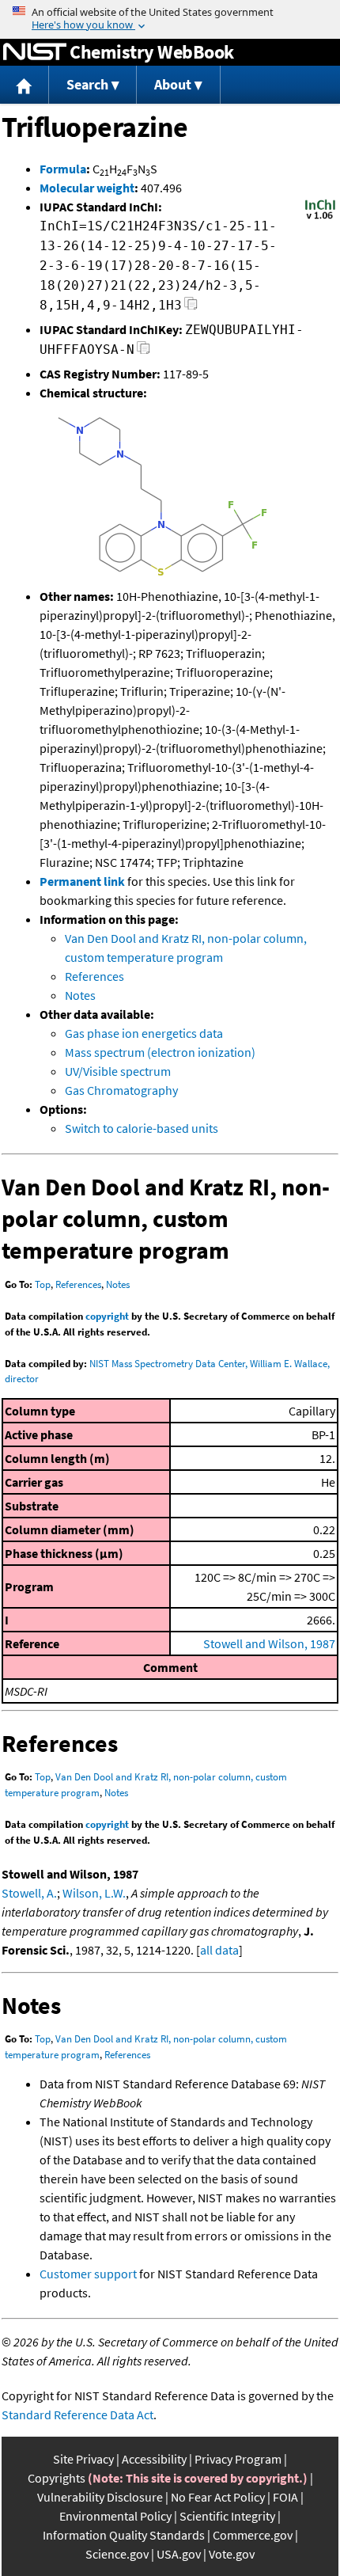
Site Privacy (83, 2459)
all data (219, 1950)
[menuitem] (25, 85)
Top (43, 1284)
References (94, 976)
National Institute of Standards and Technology (35, 52)
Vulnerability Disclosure (100, 2497)
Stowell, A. (29, 1893)
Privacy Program (238, 2459)
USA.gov (179, 2554)
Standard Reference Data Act (77, 2415)
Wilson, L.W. (94, 1893)
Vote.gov (232, 2554)
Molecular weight (87, 188)
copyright (107, 1316)
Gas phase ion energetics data (144, 1033)
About (173, 84)
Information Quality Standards (124, 2535)
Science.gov (117, 2554)
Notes (80, 995)
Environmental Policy (115, 2516)
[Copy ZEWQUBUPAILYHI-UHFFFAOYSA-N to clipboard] (144, 352)
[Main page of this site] (25, 85)
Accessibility (154, 2459)
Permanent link (82, 881)
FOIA (285, 2497)
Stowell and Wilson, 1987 (269, 1643)
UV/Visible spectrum (118, 1071)
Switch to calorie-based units (142, 1128)
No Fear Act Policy (218, 2497)
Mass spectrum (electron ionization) (160, 1052)
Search (87, 84)
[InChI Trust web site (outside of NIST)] (320, 218)
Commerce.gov (253, 2535)
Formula (63, 169)
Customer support (88, 2274)
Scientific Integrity (227, 2516)
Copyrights (57, 2478)
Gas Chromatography (121, 1090)
